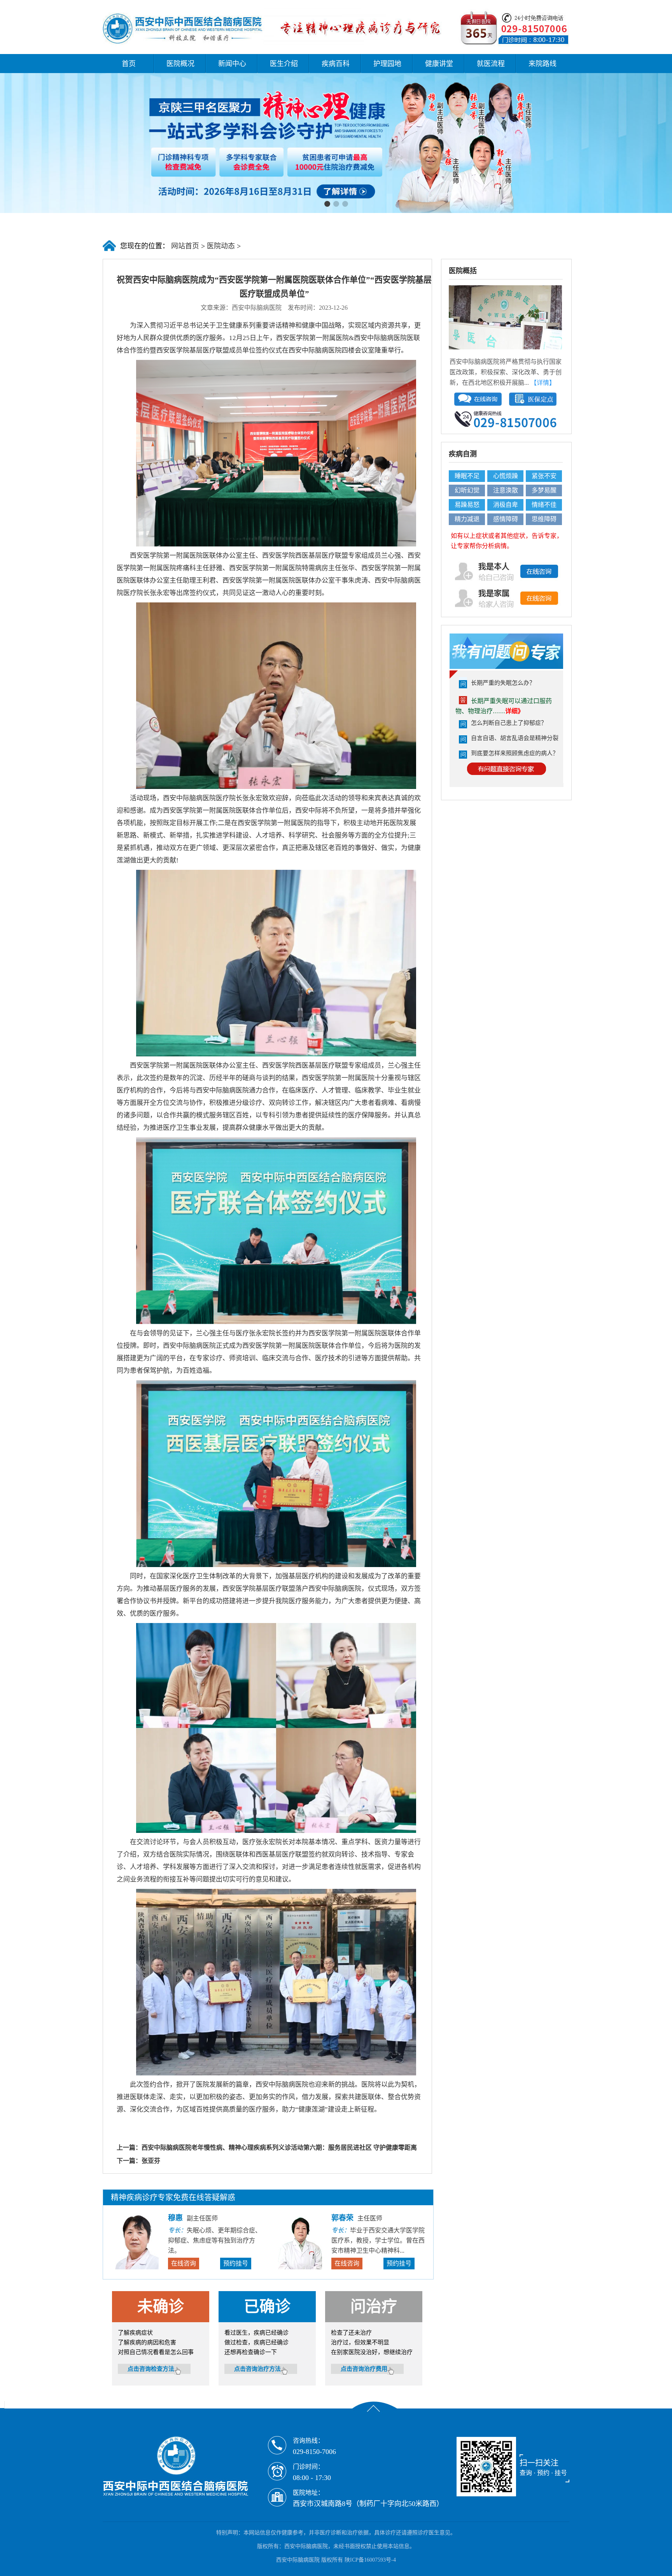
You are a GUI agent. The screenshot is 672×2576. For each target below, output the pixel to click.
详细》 (514, 711)
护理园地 (387, 64)
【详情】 (543, 383)
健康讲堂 (439, 64)
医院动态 (221, 246)
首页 (129, 64)
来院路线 (542, 64)
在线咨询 (184, 2263)
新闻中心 (232, 64)
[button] (327, 204)
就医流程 (491, 64)
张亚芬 (151, 2161)
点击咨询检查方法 (151, 2369)
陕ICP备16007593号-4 (370, 2560)
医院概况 (180, 64)
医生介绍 (284, 64)
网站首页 (184, 246)
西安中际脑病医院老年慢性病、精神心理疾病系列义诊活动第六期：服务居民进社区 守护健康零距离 (279, 2148)
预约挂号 (236, 2263)
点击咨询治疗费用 (364, 2369)
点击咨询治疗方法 (257, 2369)
